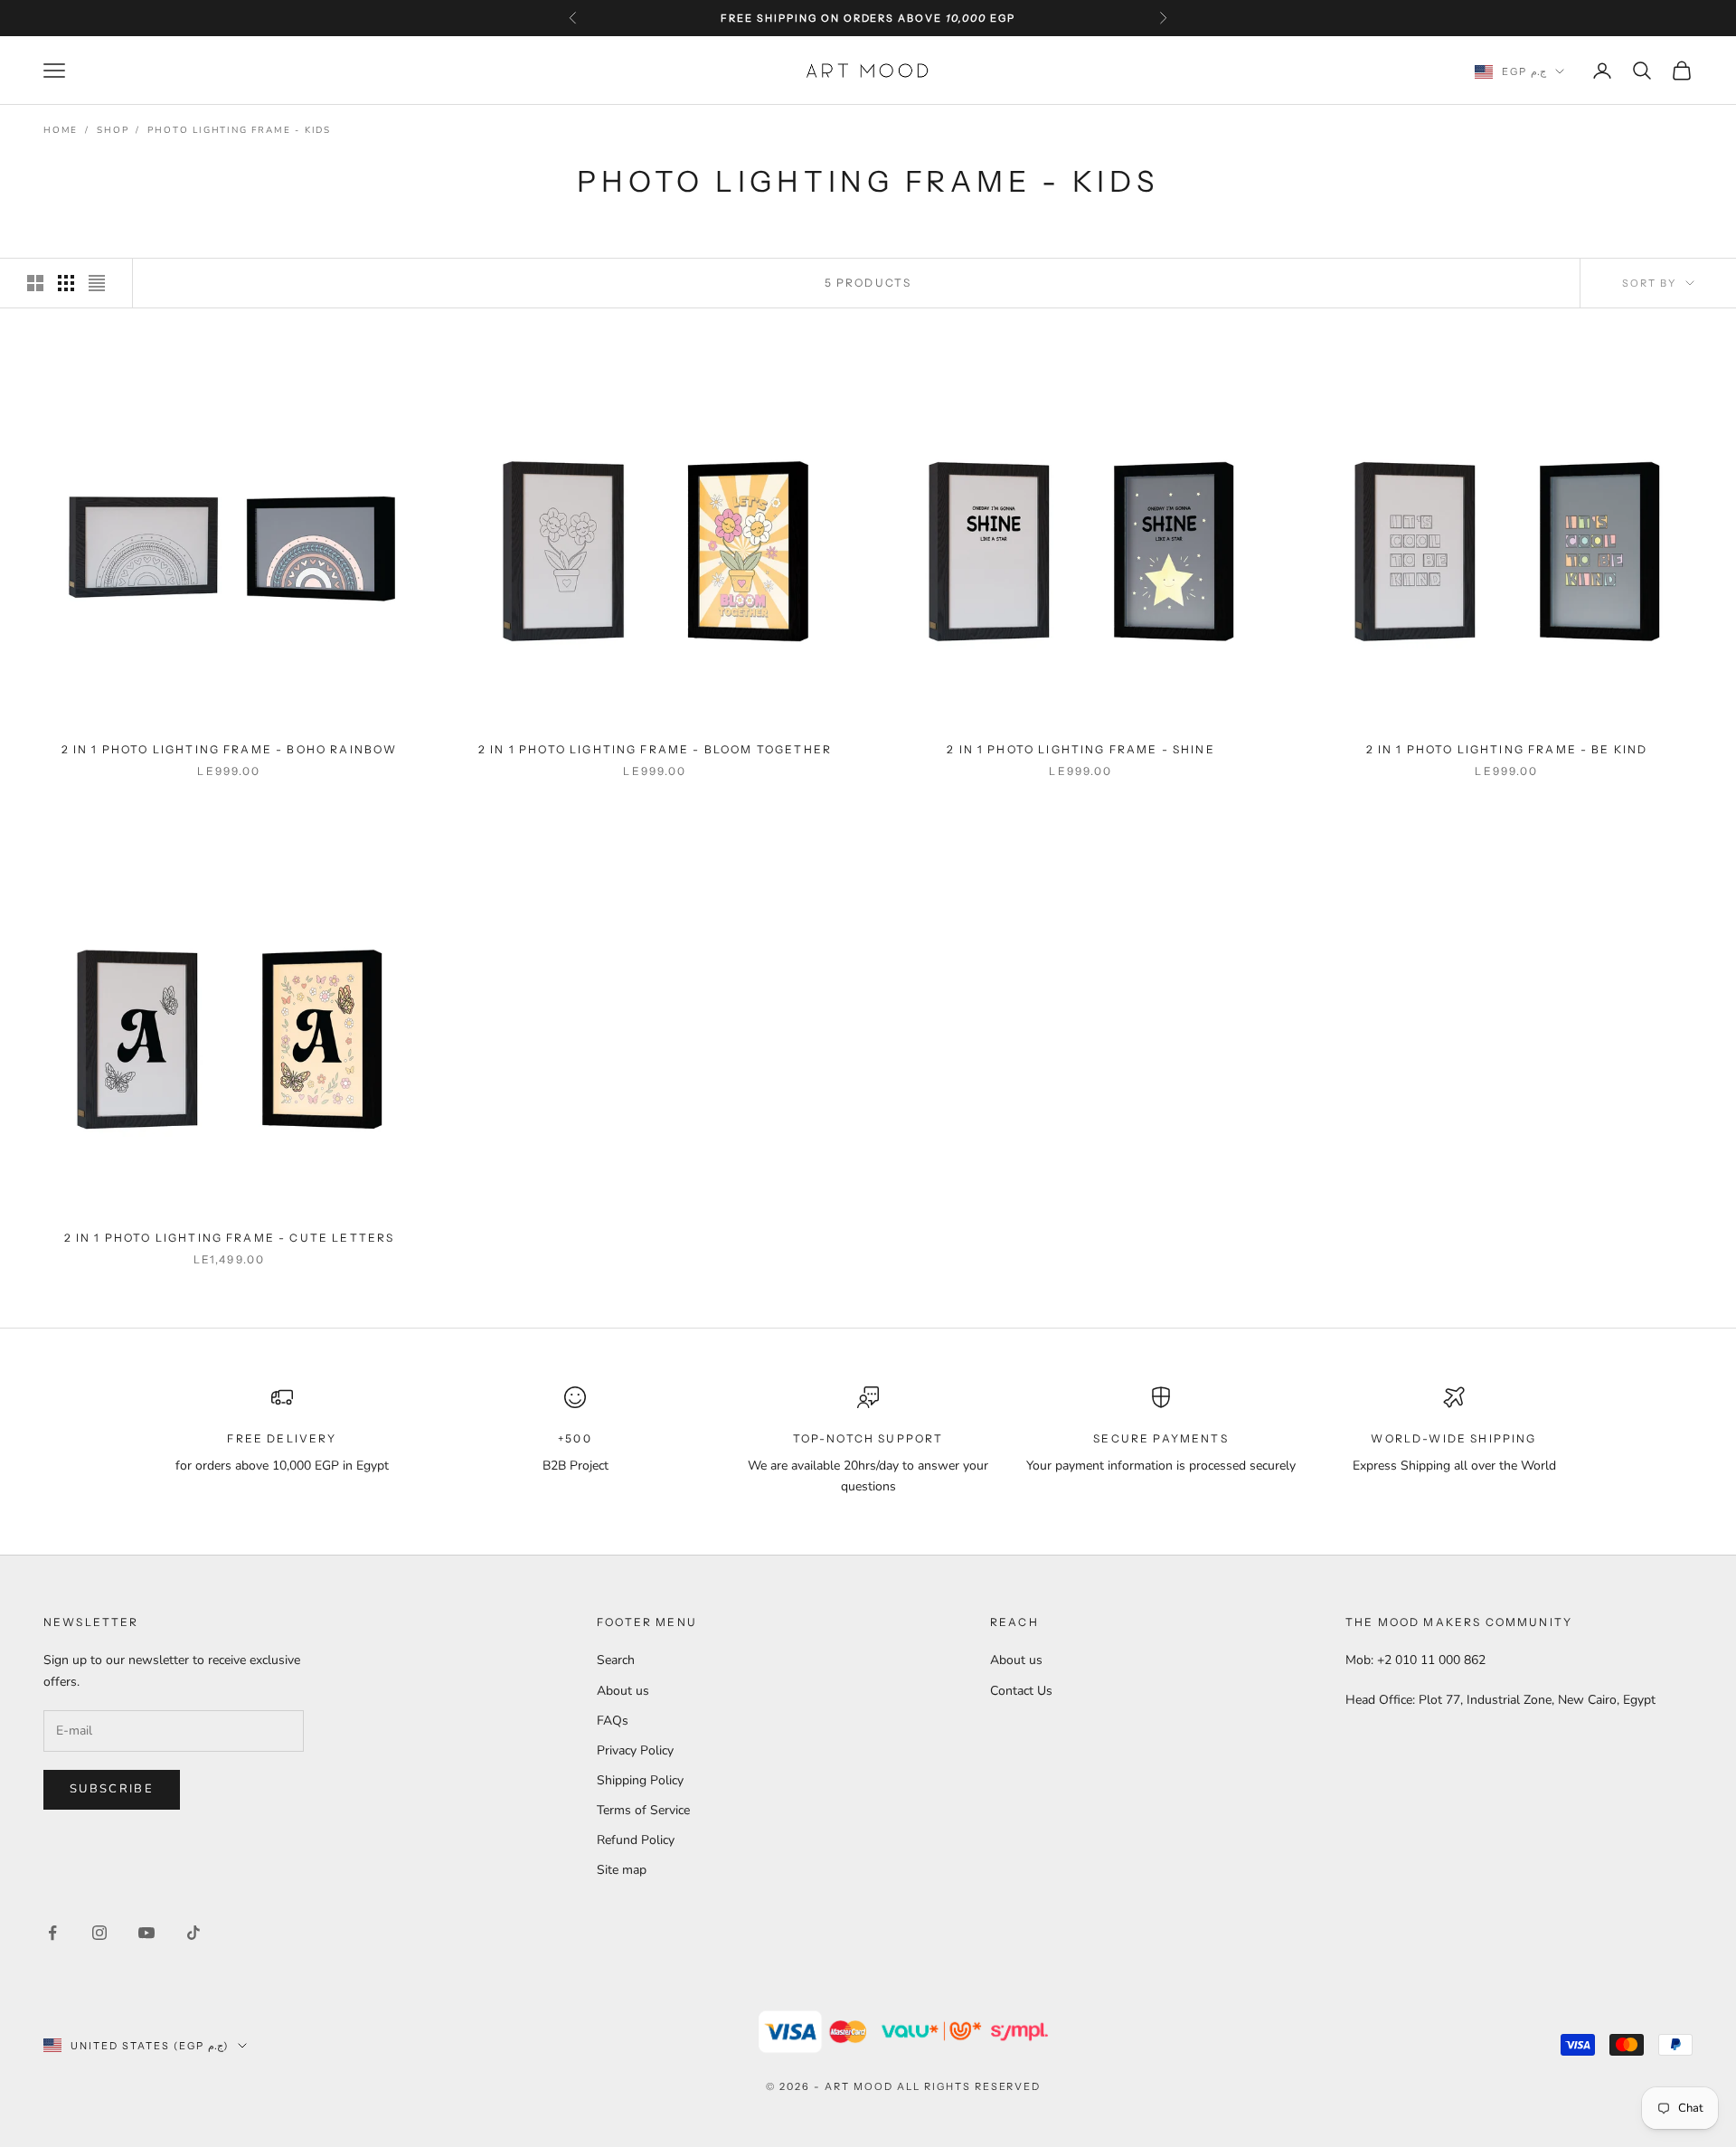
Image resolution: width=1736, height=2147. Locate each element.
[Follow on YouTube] (146, 1933)
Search (616, 1660)
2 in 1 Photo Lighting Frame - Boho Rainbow (230, 749)
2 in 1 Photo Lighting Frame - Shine (1081, 749)
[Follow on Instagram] (99, 1933)
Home (61, 130)
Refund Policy (636, 1840)
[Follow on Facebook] (52, 1933)
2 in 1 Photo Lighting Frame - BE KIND (1507, 749)
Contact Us (1021, 1691)
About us (623, 1691)
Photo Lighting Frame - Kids (239, 130)
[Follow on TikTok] (193, 1933)
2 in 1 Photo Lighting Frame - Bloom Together (655, 749)
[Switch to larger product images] (35, 283)
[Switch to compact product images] (97, 283)
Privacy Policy (635, 1750)
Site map (622, 1870)
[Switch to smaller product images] (66, 283)
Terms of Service (643, 1810)
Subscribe (112, 1789)
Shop (113, 130)
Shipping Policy (640, 1780)
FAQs (613, 1721)
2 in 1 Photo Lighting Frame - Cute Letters (230, 1238)
